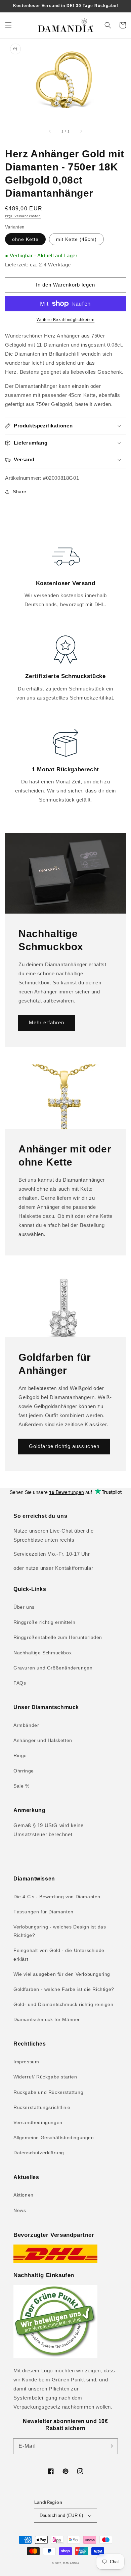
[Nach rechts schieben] (81, 132)
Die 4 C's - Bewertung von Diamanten (57, 1897)
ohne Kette (25, 239)
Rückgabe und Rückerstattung (48, 2092)
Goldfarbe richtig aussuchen (64, 1446)
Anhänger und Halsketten (43, 1740)
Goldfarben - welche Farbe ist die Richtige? (64, 1989)
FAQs (20, 1683)
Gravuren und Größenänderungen (53, 1668)
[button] (8, 25)
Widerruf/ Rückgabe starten (45, 2077)
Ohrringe (24, 1771)
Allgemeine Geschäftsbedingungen (54, 2137)
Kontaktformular (74, 1568)
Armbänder (26, 1725)
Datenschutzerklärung (39, 2153)
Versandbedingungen (38, 2122)
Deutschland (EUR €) (61, 2515)
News (20, 2210)
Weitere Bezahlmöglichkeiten (66, 320)
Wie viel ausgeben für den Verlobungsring (62, 1974)
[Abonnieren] (110, 2446)
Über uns (24, 1607)
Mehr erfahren (47, 1022)
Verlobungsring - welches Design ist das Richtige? (60, 1931)
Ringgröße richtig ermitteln (44, 1622)
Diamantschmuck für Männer (47, 2019)
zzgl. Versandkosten (23, 216)
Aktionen (24, 2195)
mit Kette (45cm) (76, 239)
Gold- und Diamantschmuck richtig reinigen (63, 2004)
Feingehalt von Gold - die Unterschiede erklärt (59, 1954)
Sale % (21, 1786)
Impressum (26, 2062)
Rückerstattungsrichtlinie (42, 2107)
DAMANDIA (71, 2563)
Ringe (20, 1755)
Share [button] (20, 492)
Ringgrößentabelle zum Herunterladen (58, 1637)
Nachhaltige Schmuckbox (42, 1653)
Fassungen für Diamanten (43, 1912)
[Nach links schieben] (50, 132)
